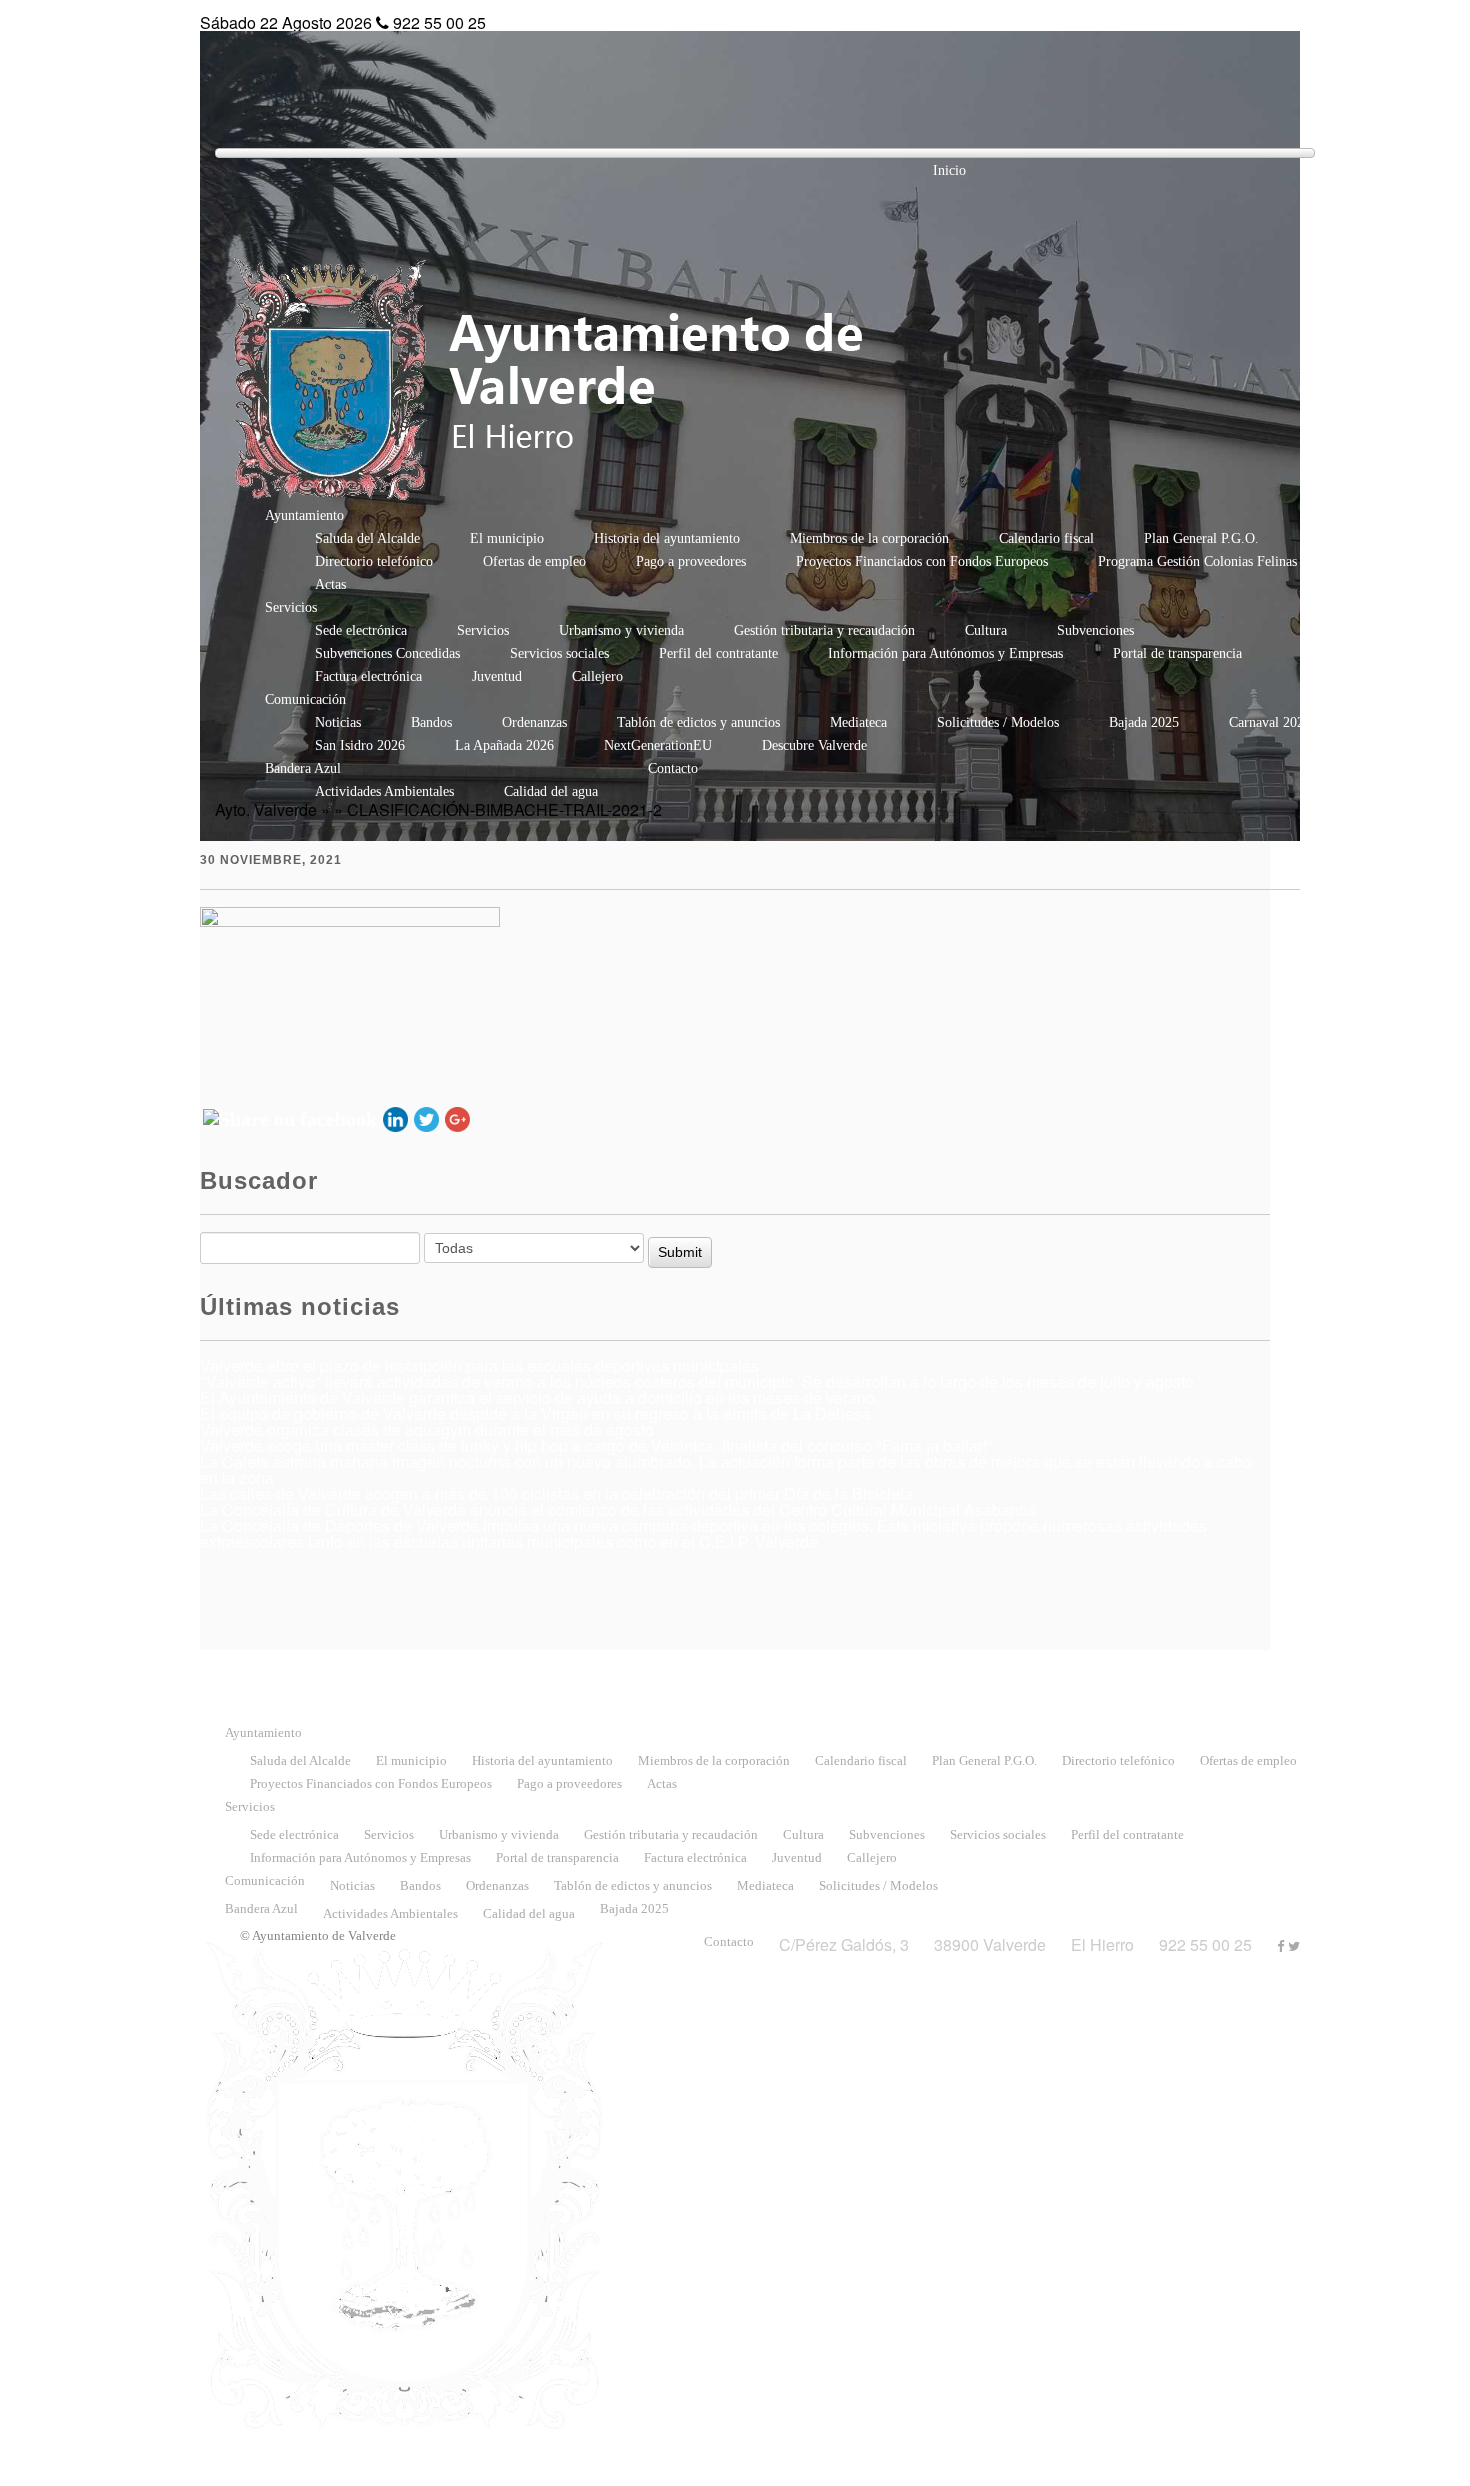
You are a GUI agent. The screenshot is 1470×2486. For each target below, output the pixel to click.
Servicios (291, 607)
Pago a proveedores (691, 561)
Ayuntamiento (304, 515)
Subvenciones (1095, 630)
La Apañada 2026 (504, 745)
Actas (330, 584)
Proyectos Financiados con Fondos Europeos (922, 561)
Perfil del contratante (718, 653)
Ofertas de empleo (534, 561)
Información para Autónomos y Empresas (945, 653)
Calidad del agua (551, 791)
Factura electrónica (368, 676)
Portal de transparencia (1177, 653)
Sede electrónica (361, 630)
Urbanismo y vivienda (621, 630)
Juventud (497, 676)
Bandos (431, 722)
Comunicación (305, 699)
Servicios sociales (559, 653)
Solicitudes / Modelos (998, 722)
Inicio (949, 170)
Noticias (338, 722)
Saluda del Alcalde (367, 538)
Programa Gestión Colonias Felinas (1197, 561)
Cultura (986, 630)
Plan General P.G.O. (1201, 538)
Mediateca (858, 722)
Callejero (597, 676)
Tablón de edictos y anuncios (698, 722)
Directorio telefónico (374, 561)
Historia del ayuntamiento (667, 538)
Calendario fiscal (1046, 538)
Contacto (673, 768)
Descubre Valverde (814, 745)
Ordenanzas (534, 722)
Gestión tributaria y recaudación (824, 630)
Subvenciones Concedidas (387, 653)
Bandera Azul (303, 768)
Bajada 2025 (1144, 722)
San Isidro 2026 (360, 745)
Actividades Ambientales (384, 791)
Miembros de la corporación (869, 538)
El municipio (507, 538)
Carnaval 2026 (1270, 722)
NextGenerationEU (658, 745)
